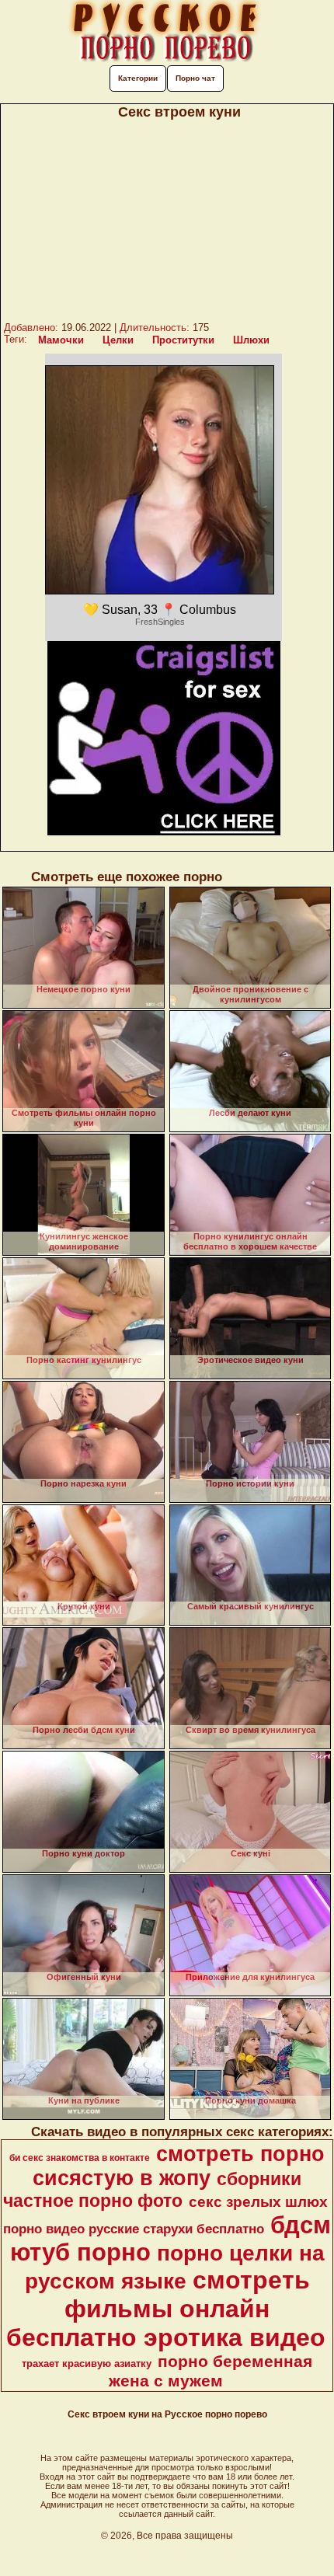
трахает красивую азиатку (87, 2363)
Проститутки (183, 340)
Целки (118, 340)
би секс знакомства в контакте (80, 2158)
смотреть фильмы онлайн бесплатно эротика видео (166, 2309)
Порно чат (195, 78)
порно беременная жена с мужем (211, 2371)
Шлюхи (251, 340)
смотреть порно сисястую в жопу (179, 2166)
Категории (138, 78)
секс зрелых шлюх (258, 2202)
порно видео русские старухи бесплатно (134, 2229)
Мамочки (61, 340)
